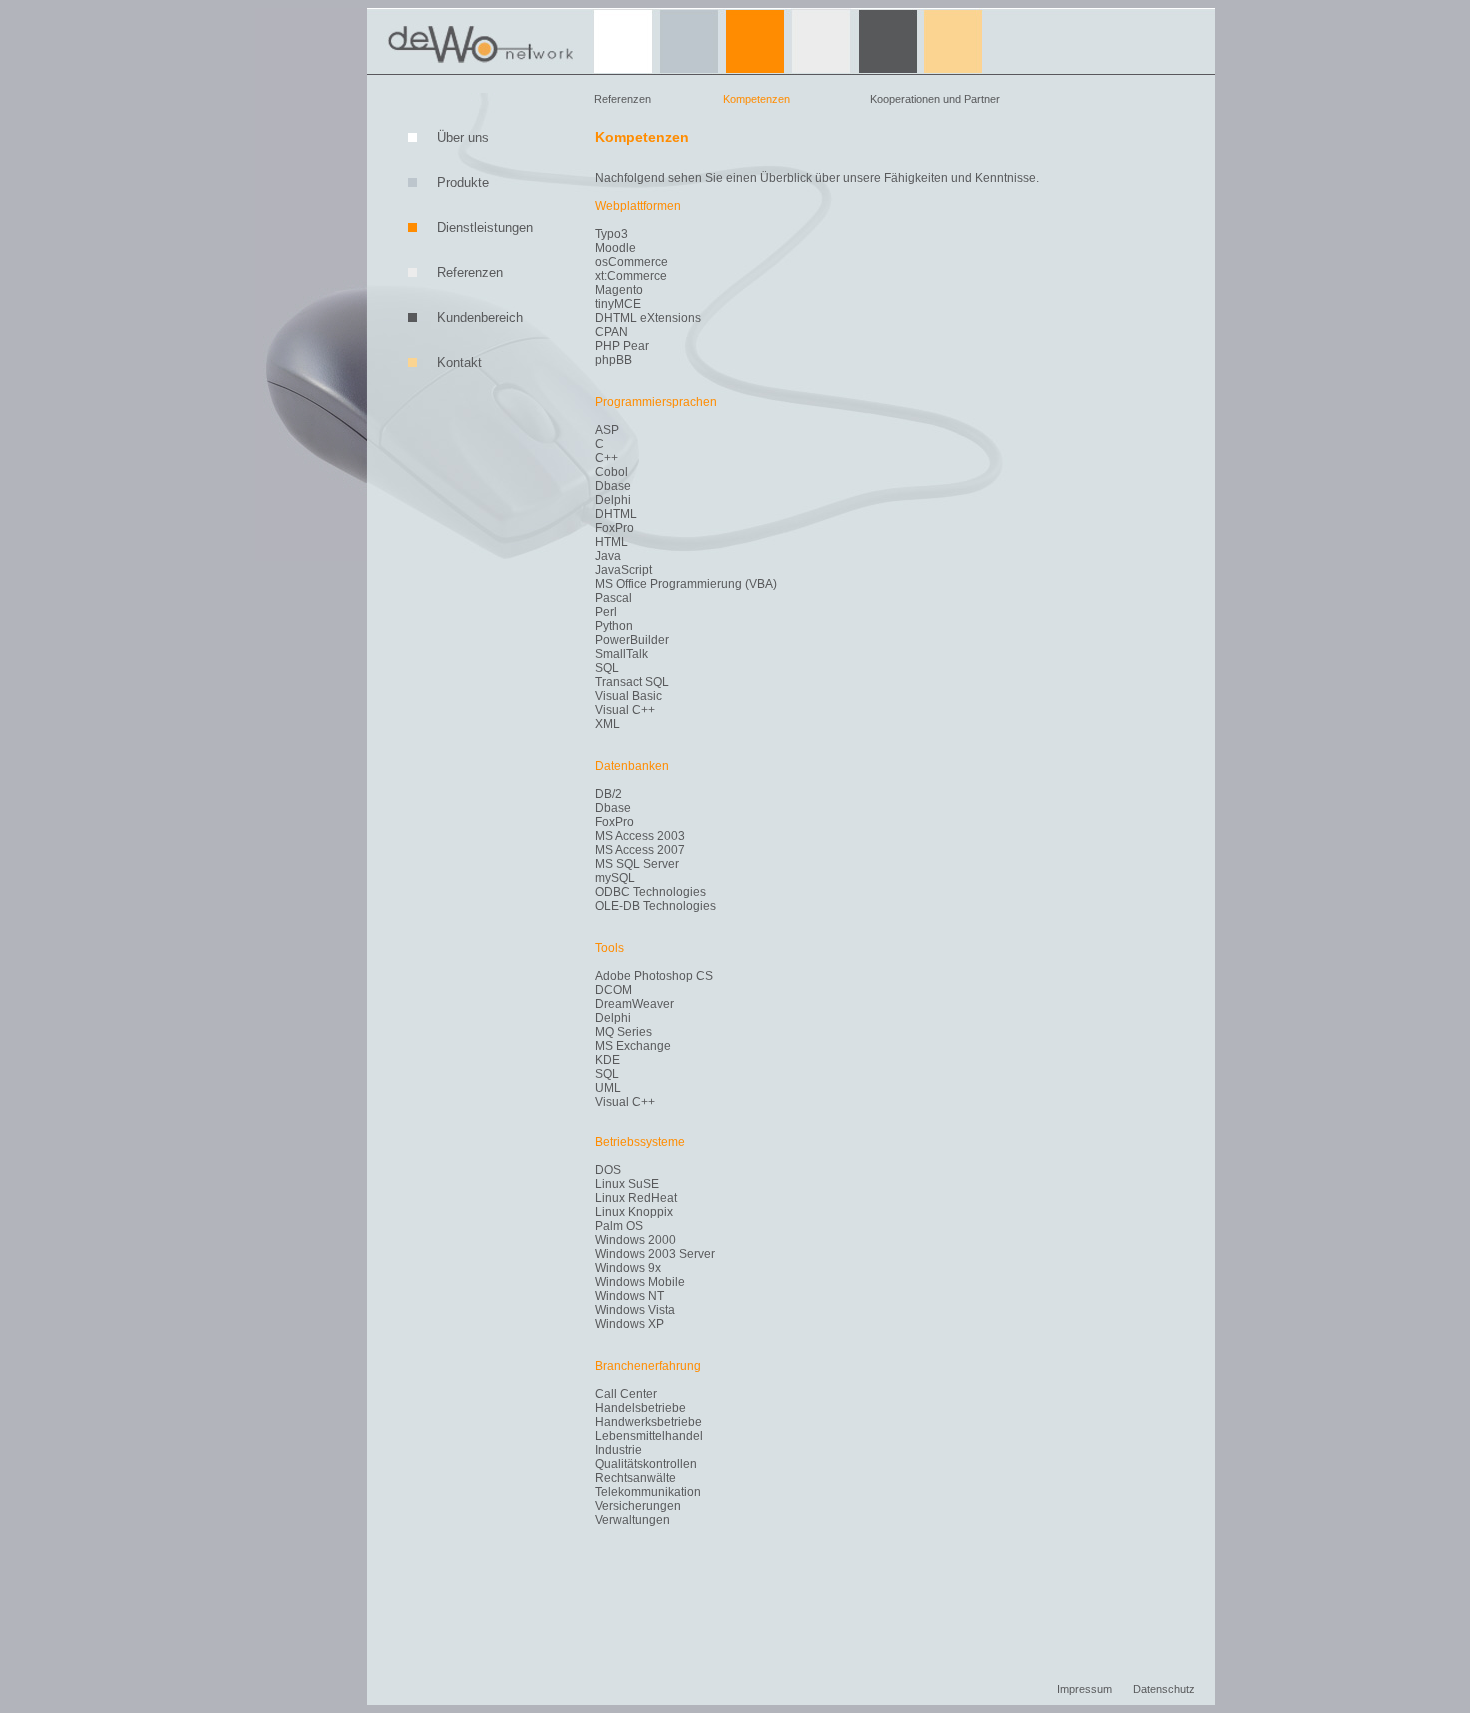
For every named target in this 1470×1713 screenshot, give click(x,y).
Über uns (463, 137)
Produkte (463, 182)
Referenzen (622, 99)
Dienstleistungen (485, 227)
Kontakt (459, 362)
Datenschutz (1164, 1689)
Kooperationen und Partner (935, 99)
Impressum (1084, 1689)
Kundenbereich (480, 317)
